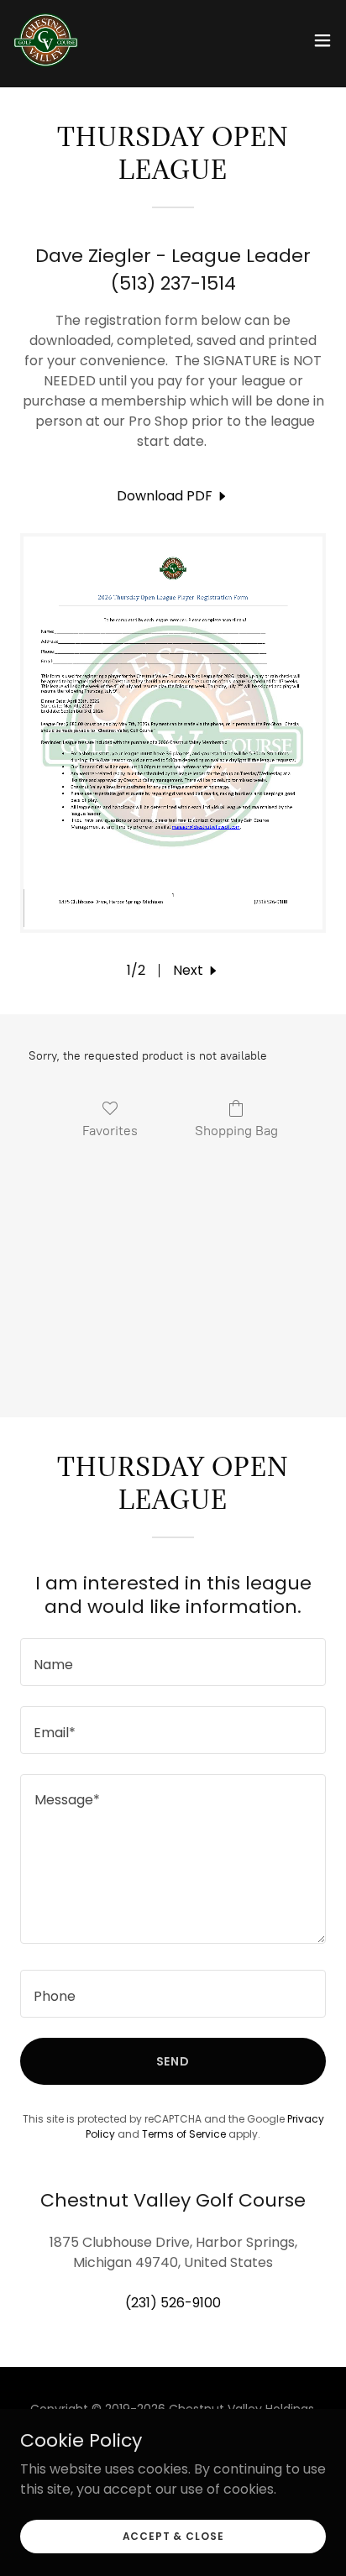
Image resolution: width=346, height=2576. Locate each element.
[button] (322, 40)
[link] (46, 40)
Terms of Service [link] (184, 2134)
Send (173, 2061)
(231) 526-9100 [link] (173, 2303)
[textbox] (173, 1662)
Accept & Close (173, 2535)
